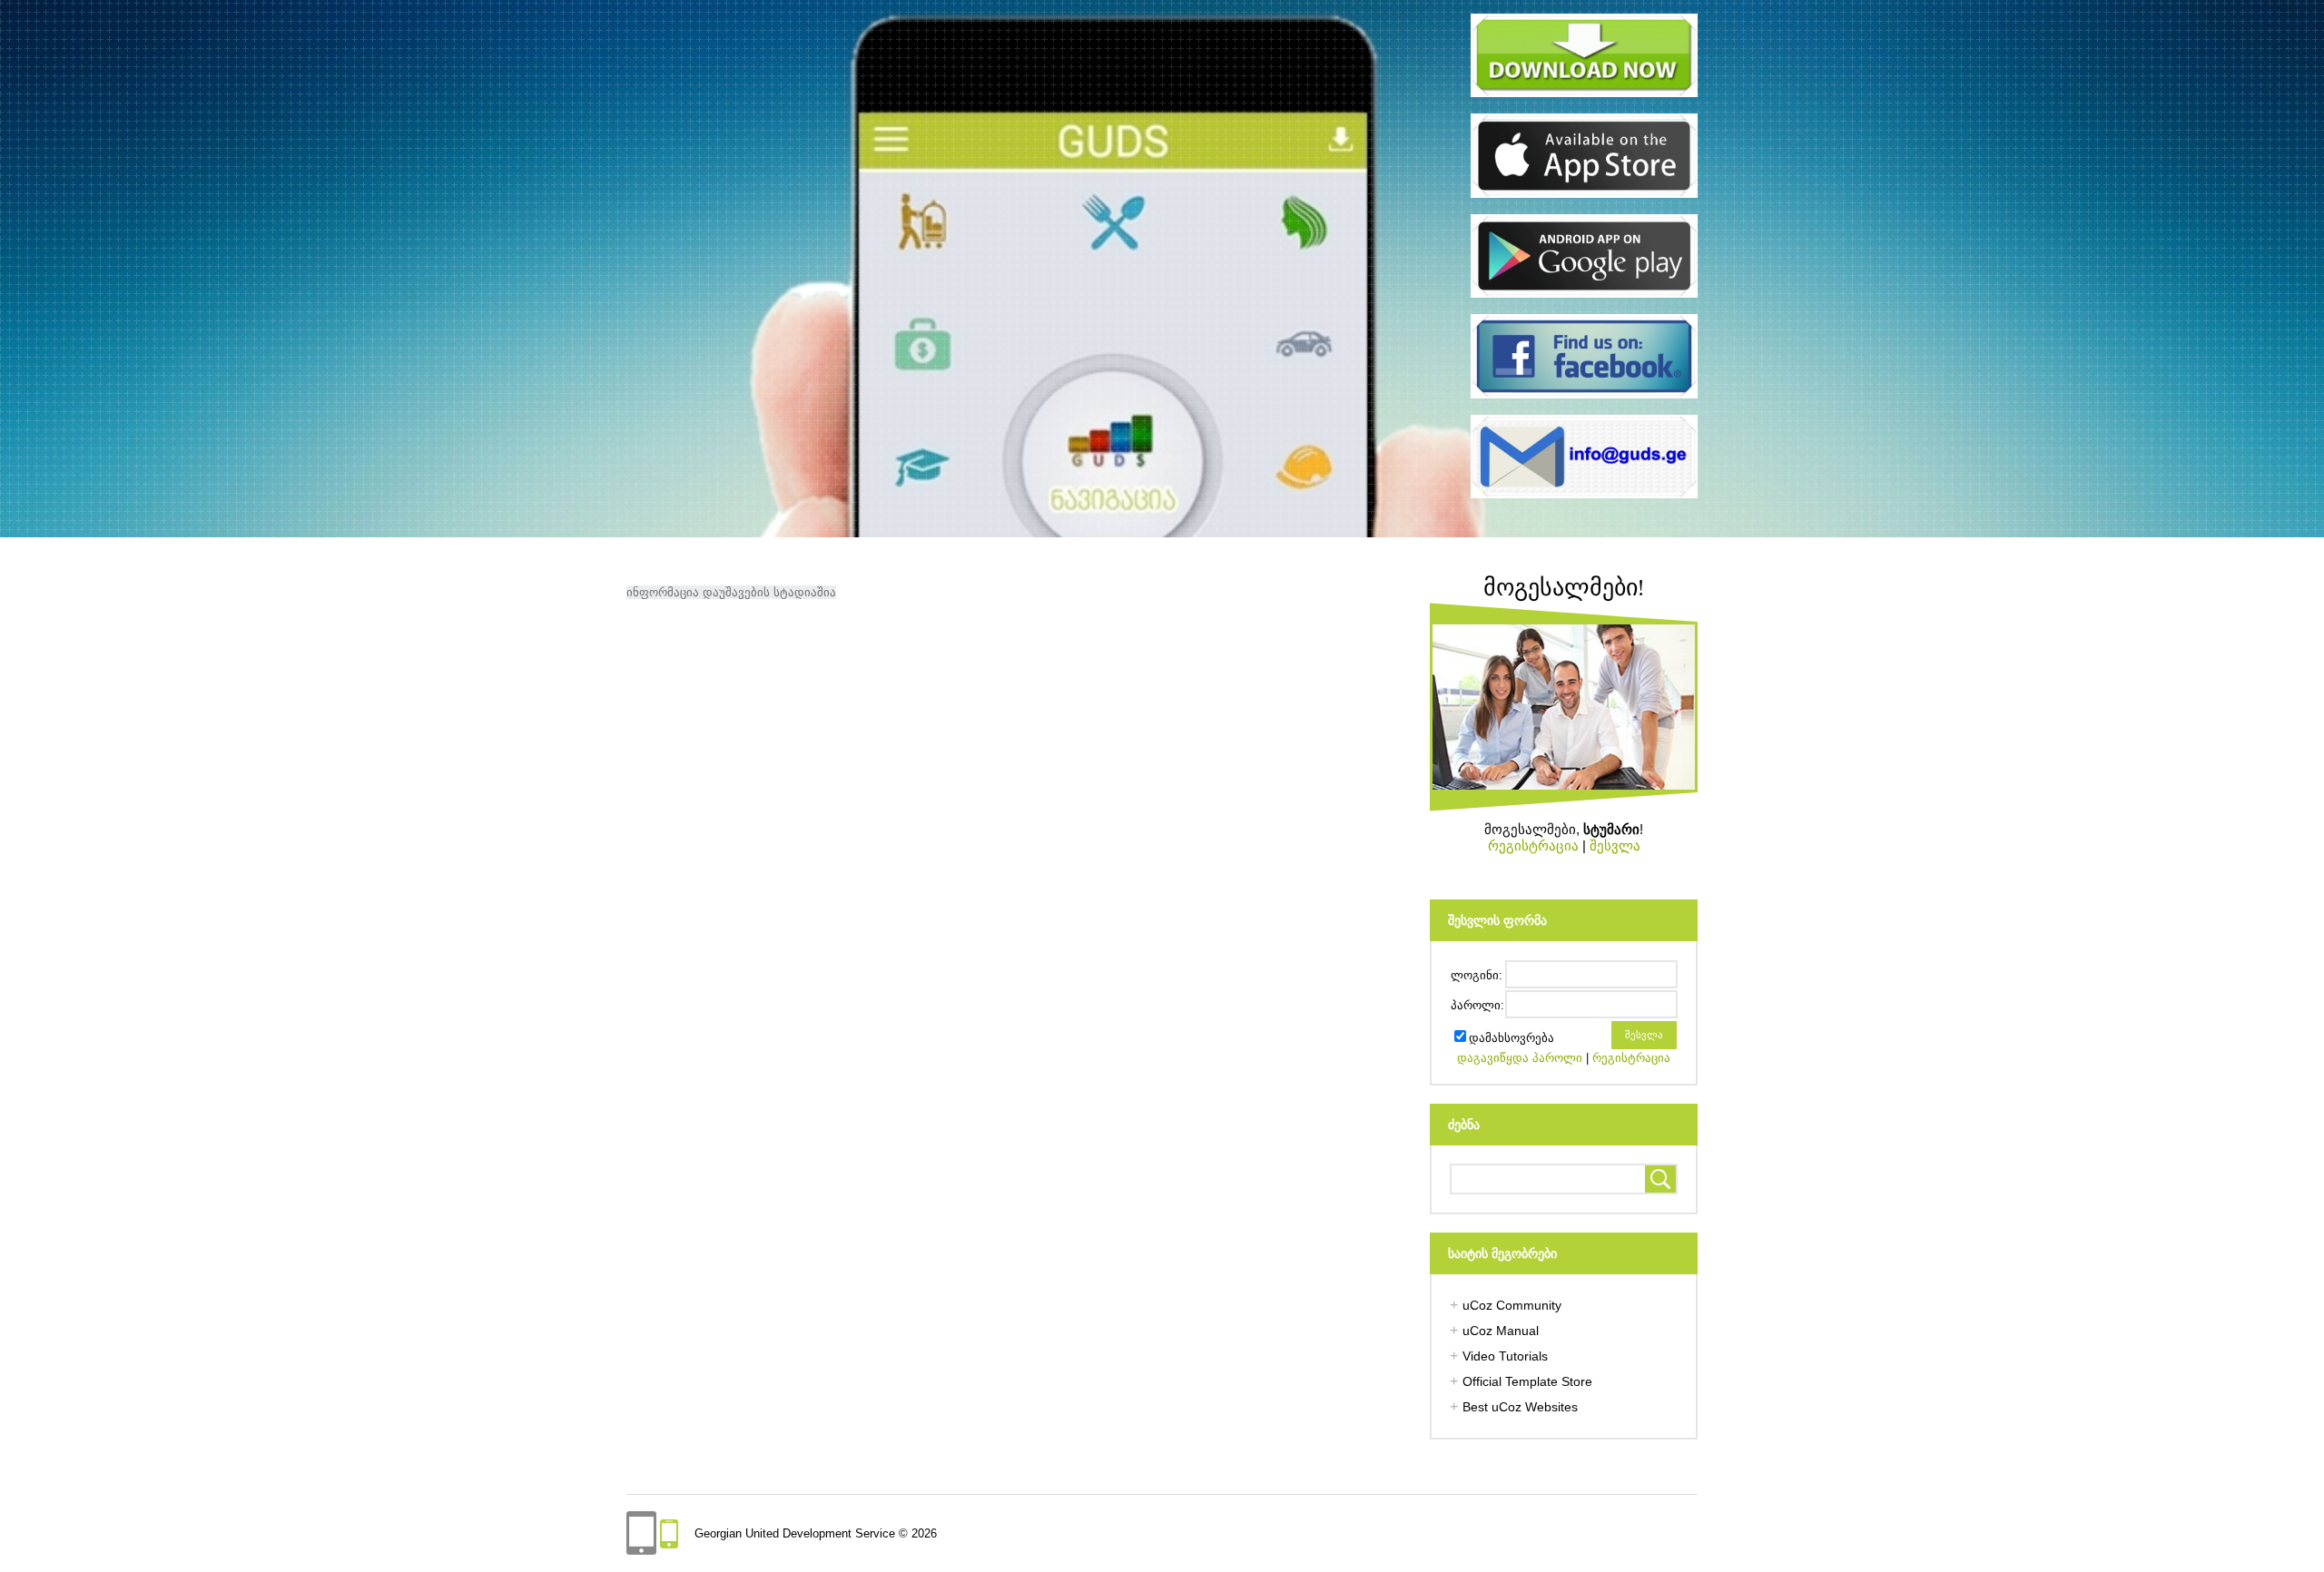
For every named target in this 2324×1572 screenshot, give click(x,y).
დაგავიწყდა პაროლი (1520, 1058)
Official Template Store (1527, 1381)
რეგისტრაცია (1533, 845)
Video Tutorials (1505, 1356)
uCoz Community (1512, 1305)
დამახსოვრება (1512, 1038)
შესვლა (1615, 845)
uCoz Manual (1501, 1331)
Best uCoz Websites (1520, 1407)
